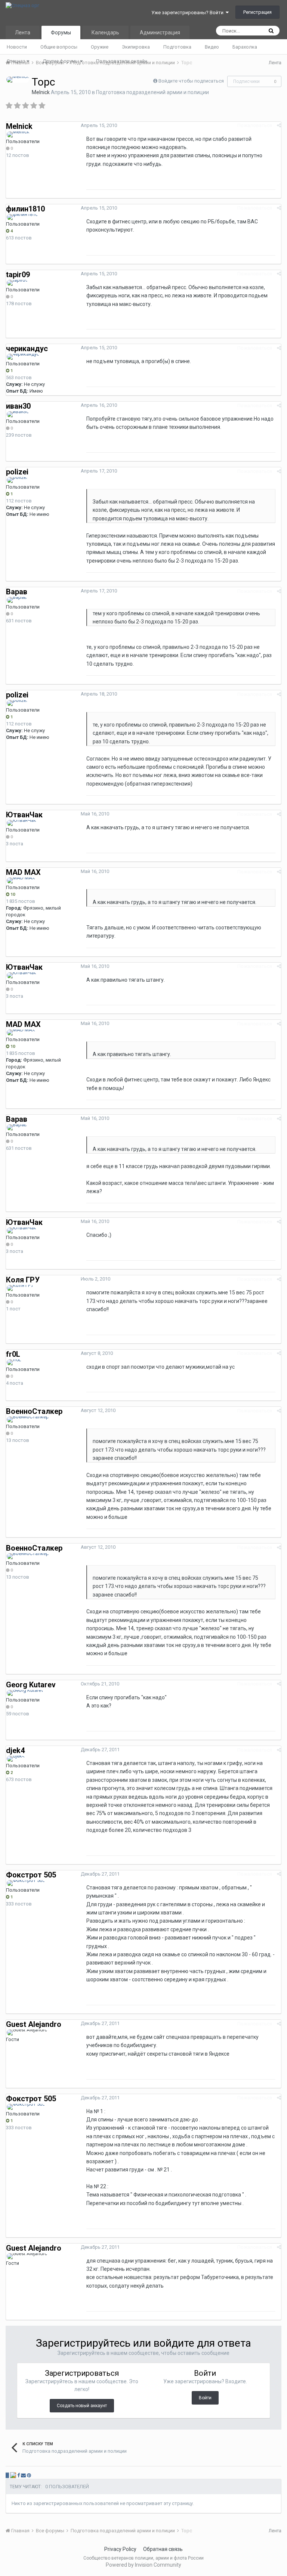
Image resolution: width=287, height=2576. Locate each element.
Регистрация (257, 12)
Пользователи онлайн (122, 61)
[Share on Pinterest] (29, 2475)
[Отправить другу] (23, 2475)
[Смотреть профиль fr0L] (14, 1362)
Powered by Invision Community (143, 2565)
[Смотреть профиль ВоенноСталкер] (28, 1419)
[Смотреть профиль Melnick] (18, 80)
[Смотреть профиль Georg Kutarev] (25, 1693)
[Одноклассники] (13, 2475)
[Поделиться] (279, 125)
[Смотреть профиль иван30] (18, 414)
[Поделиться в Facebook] (18, 2475)
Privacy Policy (120, 2549)
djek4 (15, 1750)
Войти (205, 2398)
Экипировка (136, 47)
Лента (23, 32)
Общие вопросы (59, 47)
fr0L (13, 1354)
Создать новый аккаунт (82, 2406)
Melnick (41, 92)
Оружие (100, 47)
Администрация (160, 32)
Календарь (105, 32)
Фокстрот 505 (31, 1875)
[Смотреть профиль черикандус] (23, 357)
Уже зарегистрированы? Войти (189, 13)
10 (12, 894)
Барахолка (245, 47)
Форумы (61, 32)
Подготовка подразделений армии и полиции (152, 92)
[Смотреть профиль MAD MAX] (21, 880)
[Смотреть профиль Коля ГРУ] (20, 1288)
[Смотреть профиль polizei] (17, 480)
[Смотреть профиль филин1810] (22, 217)
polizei (17, 472)
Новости (17, 47)
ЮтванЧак (24, 815)
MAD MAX (23, 872)
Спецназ (17, 61)
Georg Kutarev (31, 1685)
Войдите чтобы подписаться (191, 81)
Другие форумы (61, 61)
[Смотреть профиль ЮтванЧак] (21, 823)
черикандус (27, 349)
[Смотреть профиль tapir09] (17, 283)
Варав (17, 592)
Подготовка (177, 47)
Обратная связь (163, 2549)
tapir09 (18, 275)
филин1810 (25, 209)
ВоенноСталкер (34, 1411)
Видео (212, 47)
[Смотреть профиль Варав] (17, 600)
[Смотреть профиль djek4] (16, 1759)
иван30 (18, 406)
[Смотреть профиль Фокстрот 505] (26, 1883)
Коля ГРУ (23, 1280)
